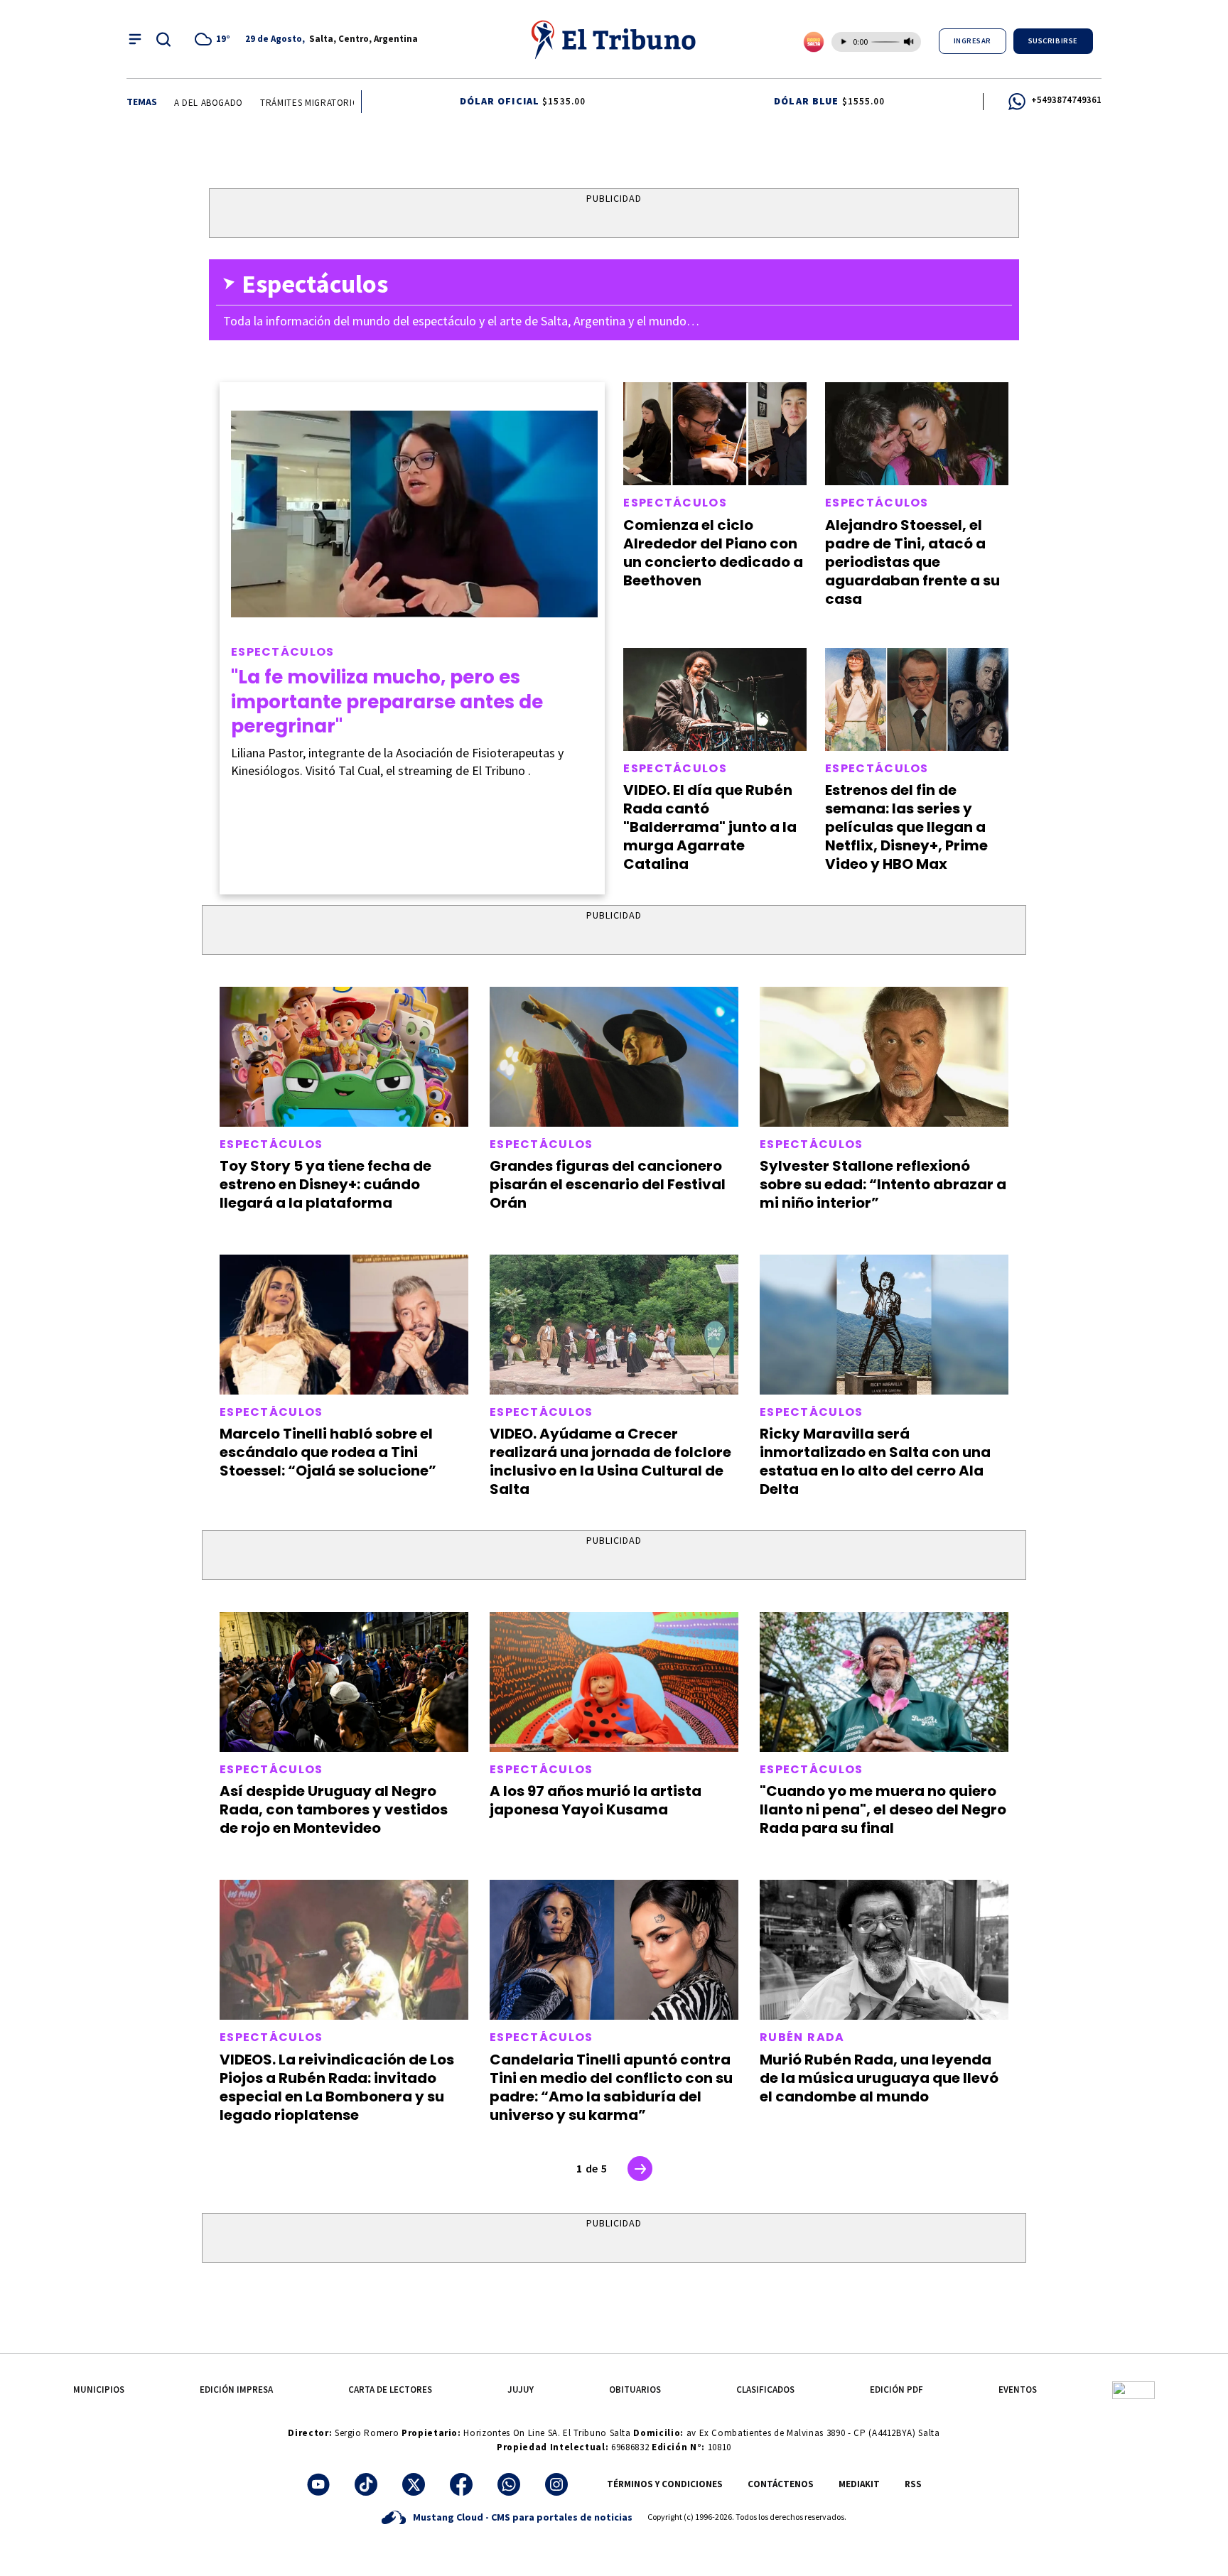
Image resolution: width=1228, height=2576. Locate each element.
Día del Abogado (181, 103)
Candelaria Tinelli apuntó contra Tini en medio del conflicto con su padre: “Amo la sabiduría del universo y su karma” (611, 2087)
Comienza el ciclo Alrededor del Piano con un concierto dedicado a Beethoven (713, 553)
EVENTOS (1018, 2390)
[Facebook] (461, 2484)
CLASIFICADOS (765, 2390)
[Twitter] (414, 2484)
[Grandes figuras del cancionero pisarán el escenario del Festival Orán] (614, 1057)
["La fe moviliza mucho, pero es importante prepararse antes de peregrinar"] (414, 514)
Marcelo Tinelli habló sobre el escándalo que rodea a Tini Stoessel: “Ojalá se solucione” (328, 1452)
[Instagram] (556, 2484)
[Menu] (135, 39)
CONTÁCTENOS (781, 2484)
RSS (913, 2484)
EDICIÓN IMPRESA (236, 2390)
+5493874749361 (1066, 100)
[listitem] (215, 39)
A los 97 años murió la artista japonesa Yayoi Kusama (596, 1800)
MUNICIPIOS (99, 2390)
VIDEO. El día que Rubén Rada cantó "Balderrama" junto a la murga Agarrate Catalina (710, 827)
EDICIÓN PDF (896, 2390)
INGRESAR (973, 41)
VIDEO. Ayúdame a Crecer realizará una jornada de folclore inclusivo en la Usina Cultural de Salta (610, 1461)
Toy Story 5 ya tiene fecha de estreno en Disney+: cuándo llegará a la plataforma (325, 1184)
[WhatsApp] (509, 2484)
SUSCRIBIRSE (1053, 41)
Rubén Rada (802, 2037)
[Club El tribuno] (1133, 2390)
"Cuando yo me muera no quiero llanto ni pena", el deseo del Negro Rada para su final (883, 1809)
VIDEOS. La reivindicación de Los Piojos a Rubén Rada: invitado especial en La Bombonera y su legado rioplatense (337, 2087)
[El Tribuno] (614, 39)
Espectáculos (283, 652)
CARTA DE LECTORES (390, 2390)
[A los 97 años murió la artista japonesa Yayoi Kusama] (614, 1682)
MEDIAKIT (859, 2484)
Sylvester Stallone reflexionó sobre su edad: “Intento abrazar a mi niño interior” (883, 1184)
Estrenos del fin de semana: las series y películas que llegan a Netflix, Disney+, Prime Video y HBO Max (906, 827)
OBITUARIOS (635, 2390)
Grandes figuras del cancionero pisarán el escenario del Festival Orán (608, 1184)
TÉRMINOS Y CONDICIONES (665, 2484)
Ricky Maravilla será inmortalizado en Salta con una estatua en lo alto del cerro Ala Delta (875, 1461)
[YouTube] (318, 2484)
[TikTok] (366, 2484)
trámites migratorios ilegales (310, 103)
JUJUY (521, 2390)
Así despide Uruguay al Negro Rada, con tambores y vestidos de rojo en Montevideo (334, 1809)
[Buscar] (163, 39)
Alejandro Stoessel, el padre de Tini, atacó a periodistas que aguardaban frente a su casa (912, 562)
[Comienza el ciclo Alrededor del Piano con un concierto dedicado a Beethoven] (715, 434)
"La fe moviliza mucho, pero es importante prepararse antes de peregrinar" (387, 702)
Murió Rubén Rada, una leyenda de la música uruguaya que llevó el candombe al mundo (879, 2078)
